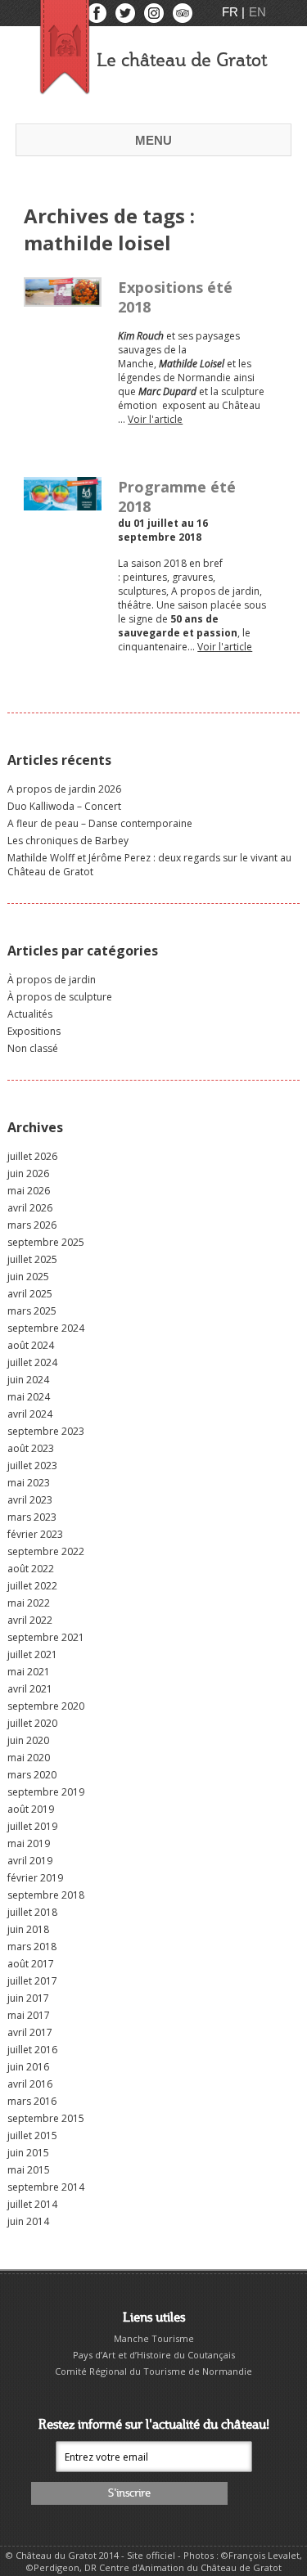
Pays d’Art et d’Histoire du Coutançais (154, 2355)
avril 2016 (30, 2084)
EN (257, 12)
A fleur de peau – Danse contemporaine (100, 823)
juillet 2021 (32, 1654)
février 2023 (35, 1534)
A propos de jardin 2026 (64, 789)
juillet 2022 (32, 1586)
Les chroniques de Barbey (68, 841)
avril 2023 (30, 1500)
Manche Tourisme (154, 2338)
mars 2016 (32, 2101)
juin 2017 (28, 1998)
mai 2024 (29, 1397)
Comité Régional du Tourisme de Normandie (153, 2371)
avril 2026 (30, 1208)
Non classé (33, 1048)
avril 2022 (30, 1620)
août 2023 (31, 1448)
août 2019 (31, 1809)
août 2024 (31, 1345)
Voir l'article (155, 419)
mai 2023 (29, 1483)
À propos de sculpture (60, 997)
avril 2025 (30, 1294)
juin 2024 (28, 1380)
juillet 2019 (32, 1826)
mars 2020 (32, 1775)
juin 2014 (28, 2221)
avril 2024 (30, 1414)
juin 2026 (28, 1173)
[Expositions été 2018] (63, 300)
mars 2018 (32, 1947)
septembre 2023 (46, 1431)
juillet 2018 (32, 1912)
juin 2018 (28, 1929)
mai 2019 (29, 1843)
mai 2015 (29, 2170)
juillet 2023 (32, 1466)
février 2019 (35, 1878)
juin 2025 (28, 1277)
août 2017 (31, 1964)
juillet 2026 (32, 1156)
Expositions (34, 1031)
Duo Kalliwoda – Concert (64, 806)
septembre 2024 (46, 1328)
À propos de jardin (52, 980)
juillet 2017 (32, 1981)
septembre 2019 (46, 1792)
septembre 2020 (46, 1706)
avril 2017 (30, 2032)
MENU (153, 140)
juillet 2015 (32, 2135)
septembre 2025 (46, 1242)
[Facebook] (98, 17)
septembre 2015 (46, 2118)
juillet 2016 (32, 2050)
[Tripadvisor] (183, 17)
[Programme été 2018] (63, 504)
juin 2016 (28, 2067)
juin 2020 (28, 1740)
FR (232, 12)
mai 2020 (29, 1758)
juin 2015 (28, 2153)
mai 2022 (29, 1603)
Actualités (30, 1014)
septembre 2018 (46, 1895)
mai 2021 (29, 1672)
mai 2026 (29, 1191)
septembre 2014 (46, 2187)
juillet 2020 (32, 1723)
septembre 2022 (46, 1551)
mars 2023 (32, 1517)
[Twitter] (126, 17)
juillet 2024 (32, 1362)
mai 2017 (29, 2015)
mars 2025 (32, 1311)
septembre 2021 (46, 1637)
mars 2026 (32, 1225)
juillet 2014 (32, 2204)
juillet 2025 (32, 1259)
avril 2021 (30, 1689)
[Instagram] (155, 17)
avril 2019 (30, 1861)
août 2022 (31, 1569)
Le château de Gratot (182, 61)
